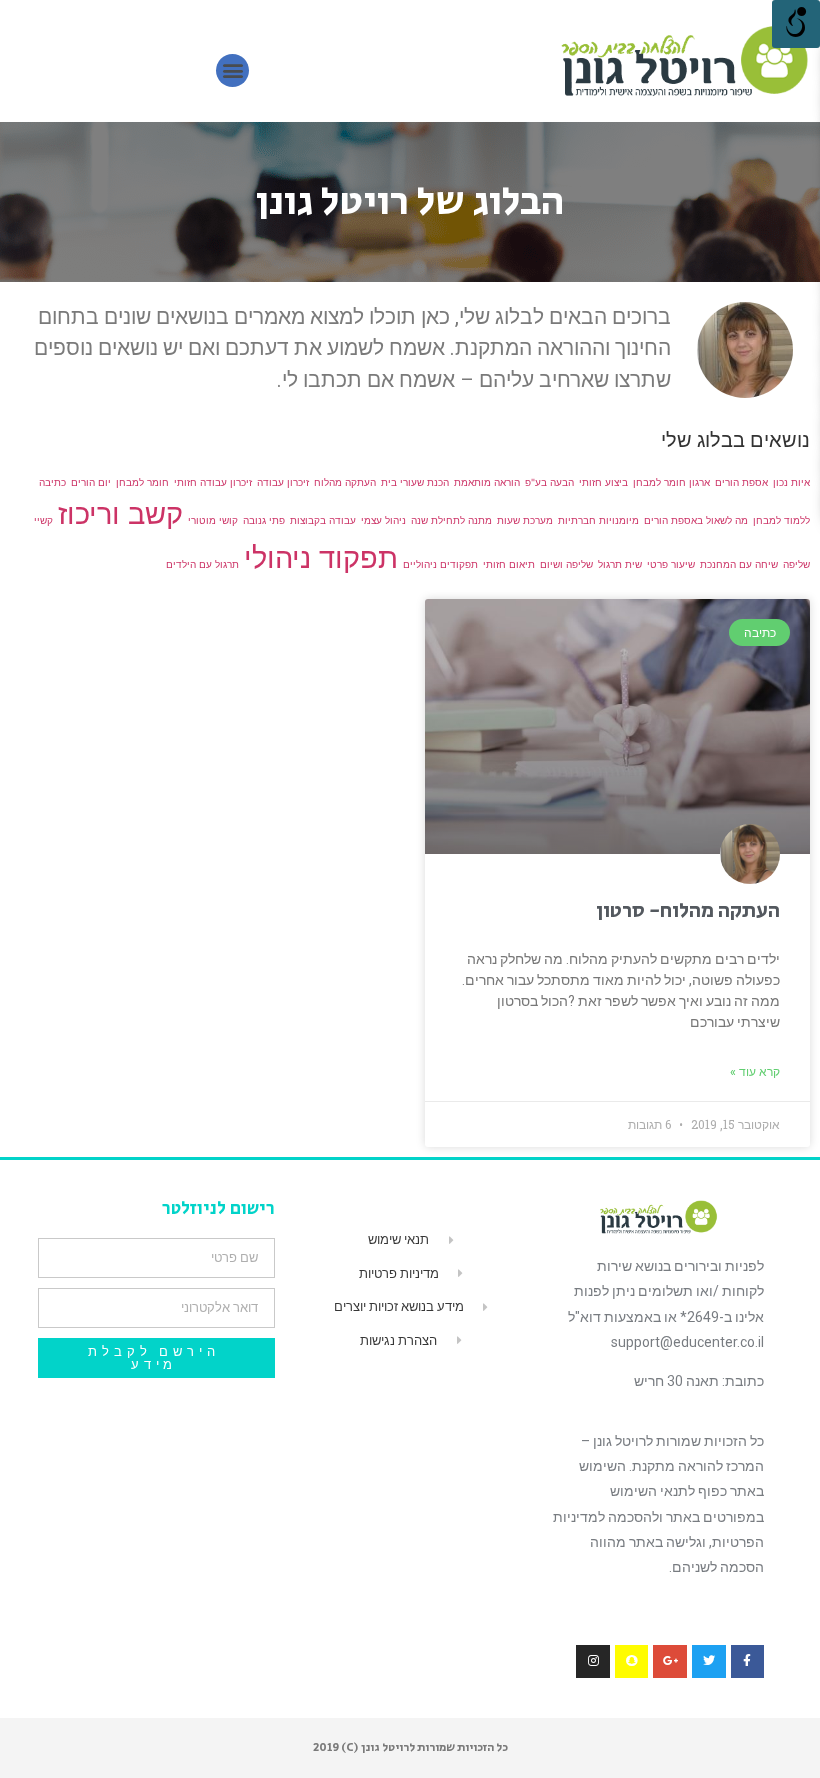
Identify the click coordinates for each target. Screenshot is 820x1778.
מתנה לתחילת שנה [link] (451, 520)
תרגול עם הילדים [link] (202, 564)
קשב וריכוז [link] (120, 513)
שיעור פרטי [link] (671, 564)
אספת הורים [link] (741, 482)
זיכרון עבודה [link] (283, 482)
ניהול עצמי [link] (383, 520)
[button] (232, 70)
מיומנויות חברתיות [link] (598, 520)
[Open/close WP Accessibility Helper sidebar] (796, 24)
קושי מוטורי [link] (213, 520)
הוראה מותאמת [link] (487, 482)
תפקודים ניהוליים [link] (440, 564)
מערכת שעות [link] (525, 520)
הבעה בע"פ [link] (549, 482)
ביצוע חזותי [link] (603, 482)
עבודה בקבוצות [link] (323, 520)
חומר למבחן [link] (142, 482)
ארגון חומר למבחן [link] (671, 482)
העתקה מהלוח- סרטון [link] (688, 911)
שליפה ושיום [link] (566, 564)
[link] (683, 61)
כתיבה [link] (52, 482)
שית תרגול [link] (620, 564)
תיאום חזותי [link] (509, 564)
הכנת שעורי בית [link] (415, 482)
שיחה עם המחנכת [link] (739, 564)
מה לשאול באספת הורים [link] (696, 520)
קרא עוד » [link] (755, 1072)
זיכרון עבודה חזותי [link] (213, 482)
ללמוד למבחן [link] (781, 520)
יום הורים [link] (91, 482)
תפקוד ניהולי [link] (321, 557)
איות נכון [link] (791, 482)
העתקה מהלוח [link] (345, 482)
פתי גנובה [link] (264, 520)
